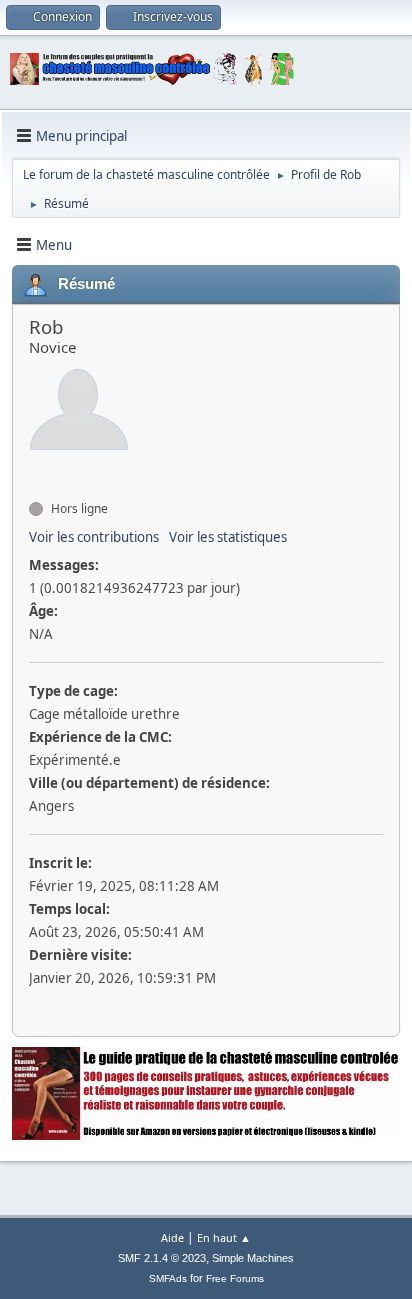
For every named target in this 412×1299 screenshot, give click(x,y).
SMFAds (168, 1278)
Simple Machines (253, 1258)
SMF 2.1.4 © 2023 (162, 1258)
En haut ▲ (224, 1237)
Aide (172, 1237)
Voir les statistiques (228, 537)
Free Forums (235, 1278)
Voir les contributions (94, 537)
